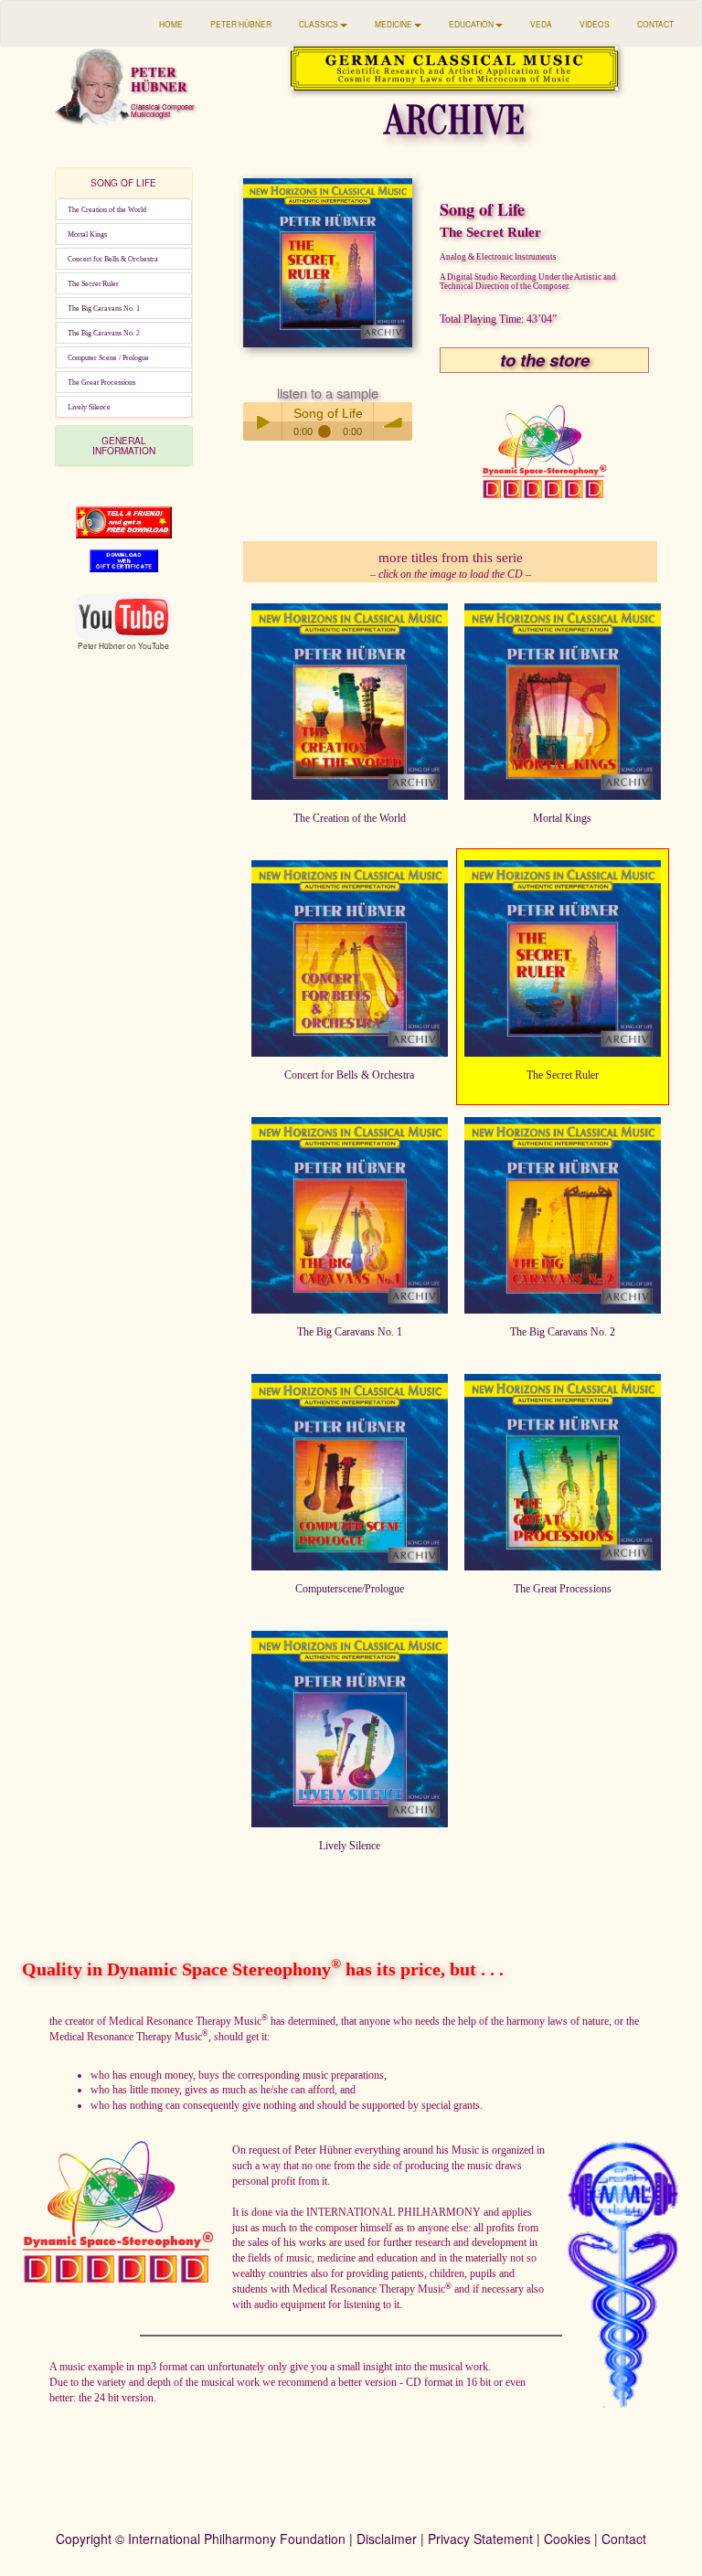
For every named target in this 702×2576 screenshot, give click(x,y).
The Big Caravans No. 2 (104, 333)
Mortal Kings (87, 234)
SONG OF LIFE (123, 182)
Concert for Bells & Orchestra (113, 259)
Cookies (567, 2539)
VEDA (541, 24)
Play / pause (262, 421)
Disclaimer (387, 2539)
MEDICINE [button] (394, 24)
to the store (545, 360)
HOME (171, 24)
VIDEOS (595, 24)
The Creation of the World (107, 209)
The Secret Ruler (93, 283)
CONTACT (655, 24)
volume (393, 421)
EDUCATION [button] (471, 24)
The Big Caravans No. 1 (104, 308)
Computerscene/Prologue (350, 1589)
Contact (624, 2539)
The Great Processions (101, 382)
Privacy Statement (480, 2539)
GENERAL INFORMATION (124, 445)
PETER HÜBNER (241, 24)
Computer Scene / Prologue (108, 357)
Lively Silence (89, 407)
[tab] (124, 183)
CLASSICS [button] (319, 24)
